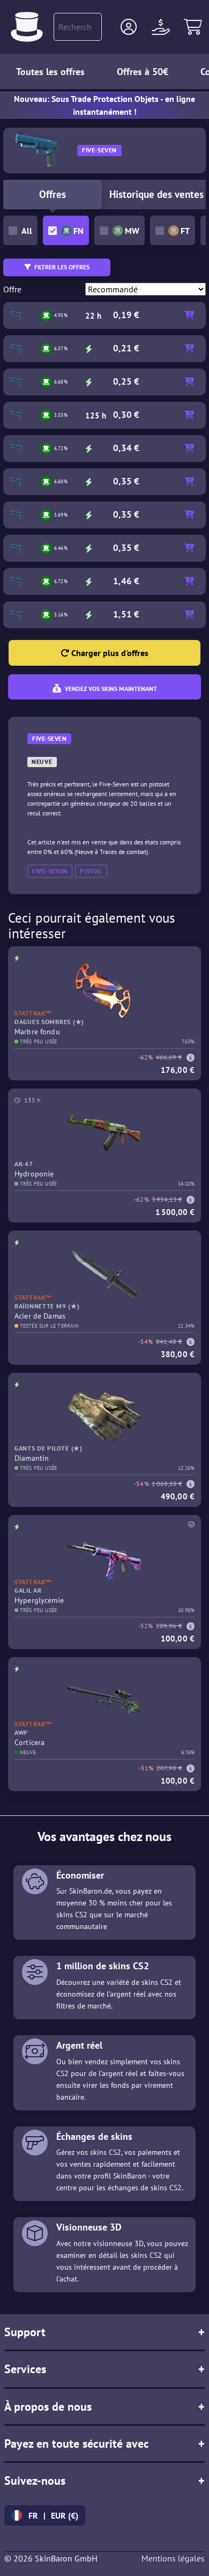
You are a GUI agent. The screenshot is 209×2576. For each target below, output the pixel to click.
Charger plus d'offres (109, 653)
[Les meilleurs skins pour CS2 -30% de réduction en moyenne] (27, 27)
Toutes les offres (50, 72)
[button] (129, 27)
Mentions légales (173, 2558)
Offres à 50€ (143, 72)
